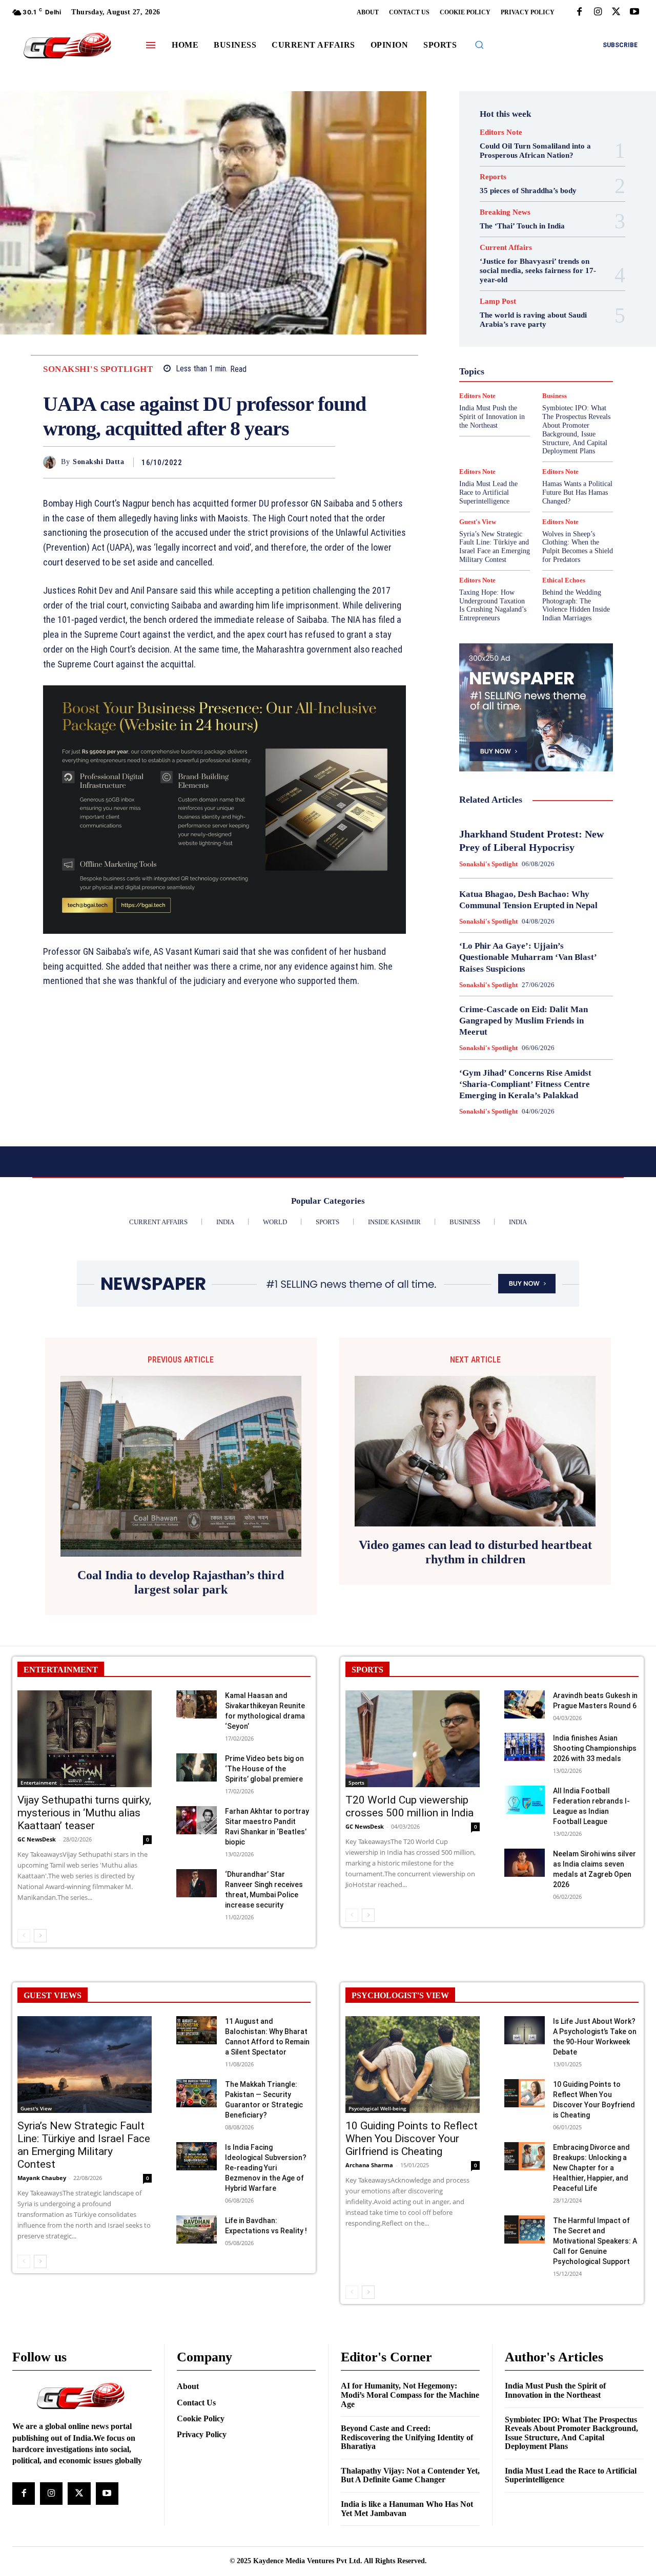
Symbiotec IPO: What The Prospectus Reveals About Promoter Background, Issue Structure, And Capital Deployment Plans (571, 2433)
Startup (494, 429)
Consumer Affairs (498, 291)
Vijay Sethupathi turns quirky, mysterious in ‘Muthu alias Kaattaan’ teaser (84, 1813)
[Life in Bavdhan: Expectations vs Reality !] (197, 2229)
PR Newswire (511, 392)
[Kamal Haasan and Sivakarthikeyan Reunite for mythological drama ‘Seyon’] (197, 1704)
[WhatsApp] (325, 462)
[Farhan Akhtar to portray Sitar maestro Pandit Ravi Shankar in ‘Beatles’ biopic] (197, 1820)
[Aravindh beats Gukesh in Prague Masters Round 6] (525, 1704)
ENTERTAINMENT (61, 1670)
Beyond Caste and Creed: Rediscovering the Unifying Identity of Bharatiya (407, 2437)
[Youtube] (634, 12)
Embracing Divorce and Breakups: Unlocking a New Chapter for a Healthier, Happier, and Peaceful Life (591, 2168)
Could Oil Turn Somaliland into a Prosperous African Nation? (535, 151)
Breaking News (505, 212)
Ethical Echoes (510, 319)
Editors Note (501, 132)
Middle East (497, 383)
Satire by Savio (517, 411)
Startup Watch (540, 429)
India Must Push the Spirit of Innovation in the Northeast (555, 2390)
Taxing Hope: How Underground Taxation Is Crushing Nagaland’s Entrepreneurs (493, 605)
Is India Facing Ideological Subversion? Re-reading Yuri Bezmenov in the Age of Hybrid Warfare (266, 2168)
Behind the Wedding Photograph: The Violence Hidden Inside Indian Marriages (576, 605)
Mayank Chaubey (42, 2178)
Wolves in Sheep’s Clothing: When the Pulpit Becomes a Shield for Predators (578, 547)
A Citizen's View (535, 273)
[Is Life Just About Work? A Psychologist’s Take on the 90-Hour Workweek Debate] (525, 2030)
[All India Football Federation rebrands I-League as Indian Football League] (525, 1800)
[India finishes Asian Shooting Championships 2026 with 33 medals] (525, 1747)
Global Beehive (542, 328)
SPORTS (367, 1670)
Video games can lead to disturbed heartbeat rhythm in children (475, 1552)
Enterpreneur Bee (532, 309)
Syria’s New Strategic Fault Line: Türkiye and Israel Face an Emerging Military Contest (495, 547)
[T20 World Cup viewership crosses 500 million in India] (413, 1739)
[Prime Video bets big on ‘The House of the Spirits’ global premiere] (197, 1767)
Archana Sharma (369, 2165)
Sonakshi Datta (98, 462)
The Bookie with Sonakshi (529, 438)
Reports (493, 177)
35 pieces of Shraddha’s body (528, 191)
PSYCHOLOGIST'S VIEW (400, 1995)
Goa (515, 337)
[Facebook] (579, 12)
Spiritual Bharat (557, 420)
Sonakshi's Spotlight (98, 369)
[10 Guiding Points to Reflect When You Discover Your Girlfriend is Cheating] (413, 2065)
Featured (495, 328)
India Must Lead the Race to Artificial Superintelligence (488, 493)
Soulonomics (502, 420)
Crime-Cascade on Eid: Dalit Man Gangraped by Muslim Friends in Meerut (524, 1021)
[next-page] (40, 1936)
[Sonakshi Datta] (52, 462)
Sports (356, 1783)
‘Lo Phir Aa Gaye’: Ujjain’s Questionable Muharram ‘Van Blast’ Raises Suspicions (528, 957)
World (488, 448)
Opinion (566, 383)
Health (543, 346)
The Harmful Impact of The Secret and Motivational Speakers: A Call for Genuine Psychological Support (595, 2241)
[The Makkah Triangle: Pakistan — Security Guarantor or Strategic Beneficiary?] (197, 2093)
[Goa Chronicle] (67, 46)
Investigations (546, 374)
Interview (499, 374)
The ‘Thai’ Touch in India (522, 226)
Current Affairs (506, 248)
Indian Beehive (537, 365)
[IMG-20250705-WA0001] (224, 810)
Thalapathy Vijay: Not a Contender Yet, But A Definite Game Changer (410, 2475)
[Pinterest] (301, 462)
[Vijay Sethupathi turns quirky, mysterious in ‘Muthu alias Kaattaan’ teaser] (85, 1739)
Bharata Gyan (497, 282)
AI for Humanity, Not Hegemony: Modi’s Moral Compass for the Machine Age (410, 2395)
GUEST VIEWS (53, 1995)
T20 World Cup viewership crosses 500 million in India (409, 1806)
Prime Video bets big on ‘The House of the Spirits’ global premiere (264, 1769)
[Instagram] (598, 12)
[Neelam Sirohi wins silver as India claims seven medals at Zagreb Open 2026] (525, 1863)
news (535, 383)
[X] (616, 12)
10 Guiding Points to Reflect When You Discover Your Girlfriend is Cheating (412, 2139)
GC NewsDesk (37, 1839)
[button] (479, 45)
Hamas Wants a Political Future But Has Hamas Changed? (577, 493)
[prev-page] (24, 1936)
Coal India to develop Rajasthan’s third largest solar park (181, 1583)
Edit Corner (546, 300)
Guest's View (501, 346)
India (501, 355)
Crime (546, 291)
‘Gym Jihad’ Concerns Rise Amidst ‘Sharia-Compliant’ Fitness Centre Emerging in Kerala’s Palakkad (525, 1084)
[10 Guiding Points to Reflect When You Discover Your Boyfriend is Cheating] (525, 2093)
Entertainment (39, 1783)
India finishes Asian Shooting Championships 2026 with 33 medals (595, 1748)
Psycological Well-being (377, 2108)
